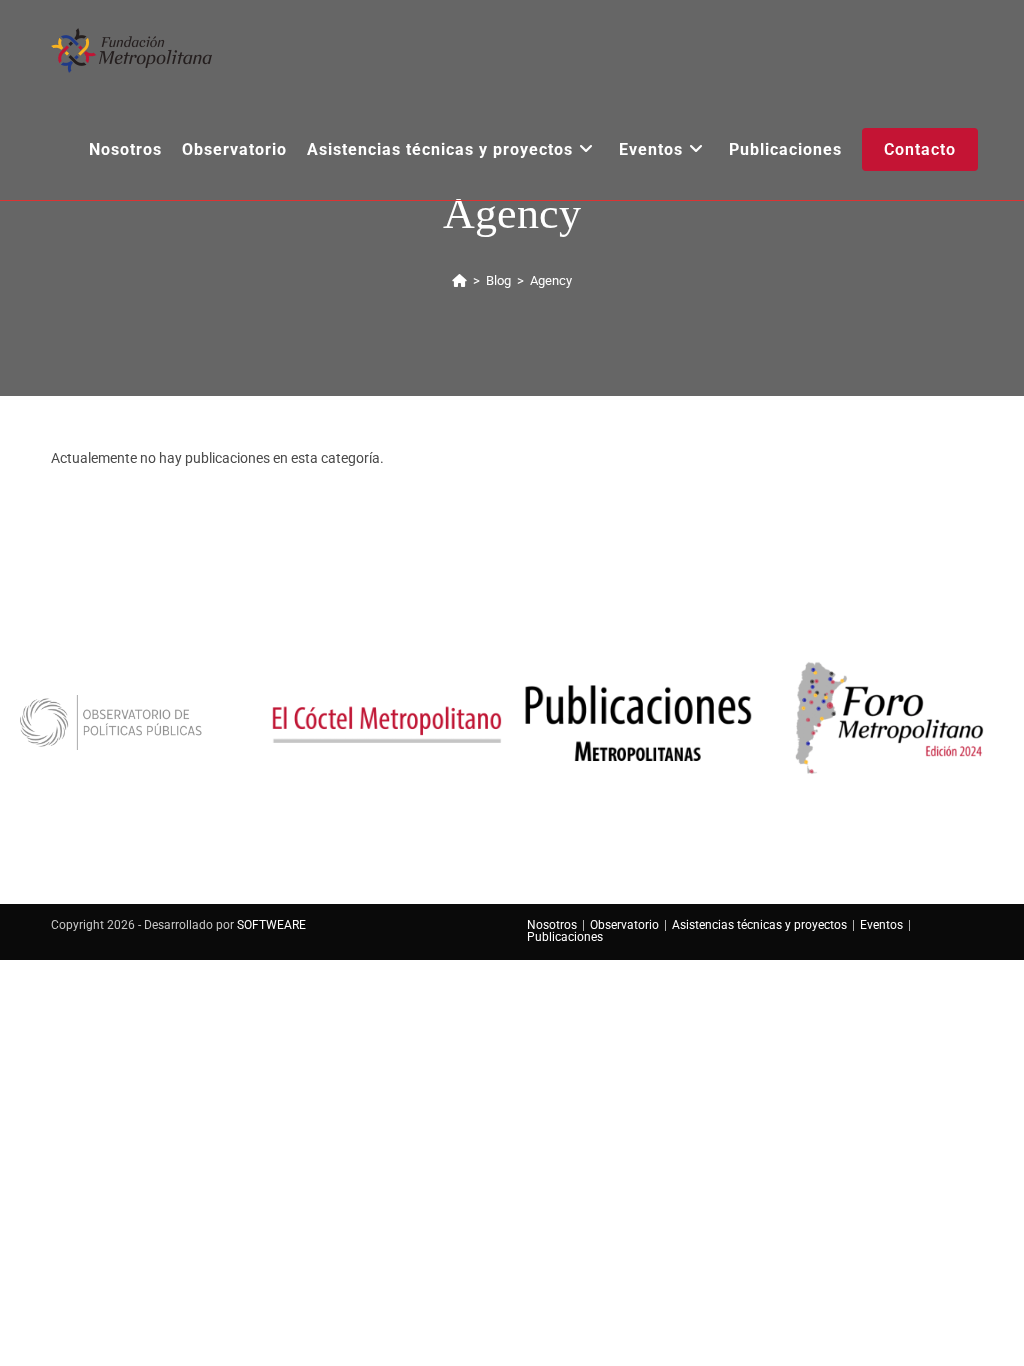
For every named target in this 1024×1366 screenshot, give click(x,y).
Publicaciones (565, 937)
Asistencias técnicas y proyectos (759, 925)
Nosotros (552, 925)
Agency (551, 280)
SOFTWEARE (271, 925)
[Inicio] (459, 280)
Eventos (881, 925)
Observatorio (624, 925)
